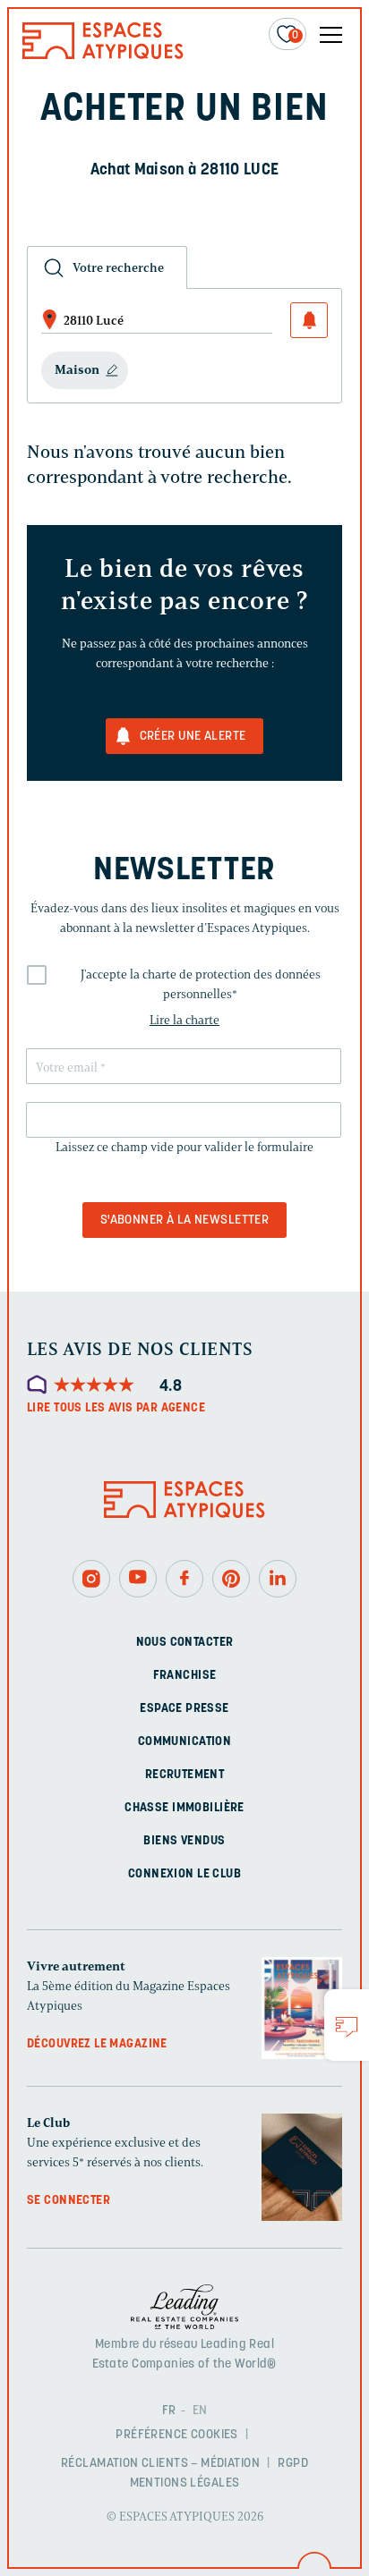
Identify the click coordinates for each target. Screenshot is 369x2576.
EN (200, 2411)
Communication (184, 1742)
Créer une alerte (193, 737)
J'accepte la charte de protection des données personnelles (201, 984)
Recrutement (185, 1775)
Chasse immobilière (184, 1808)
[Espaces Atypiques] (103, 55)
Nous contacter (185, 1643)
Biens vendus (184, 1841)
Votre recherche (118, 268)
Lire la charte (184, 1020)
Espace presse (184, 1709)
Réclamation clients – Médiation (160, 2464)
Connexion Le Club (184, 1874)
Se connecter (69, 2201)
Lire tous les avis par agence (116, 1408)
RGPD (293, 2464)
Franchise (185, 1676)
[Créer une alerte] (309, 320)
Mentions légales (185, 2483)
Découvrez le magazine (97, 2044)
